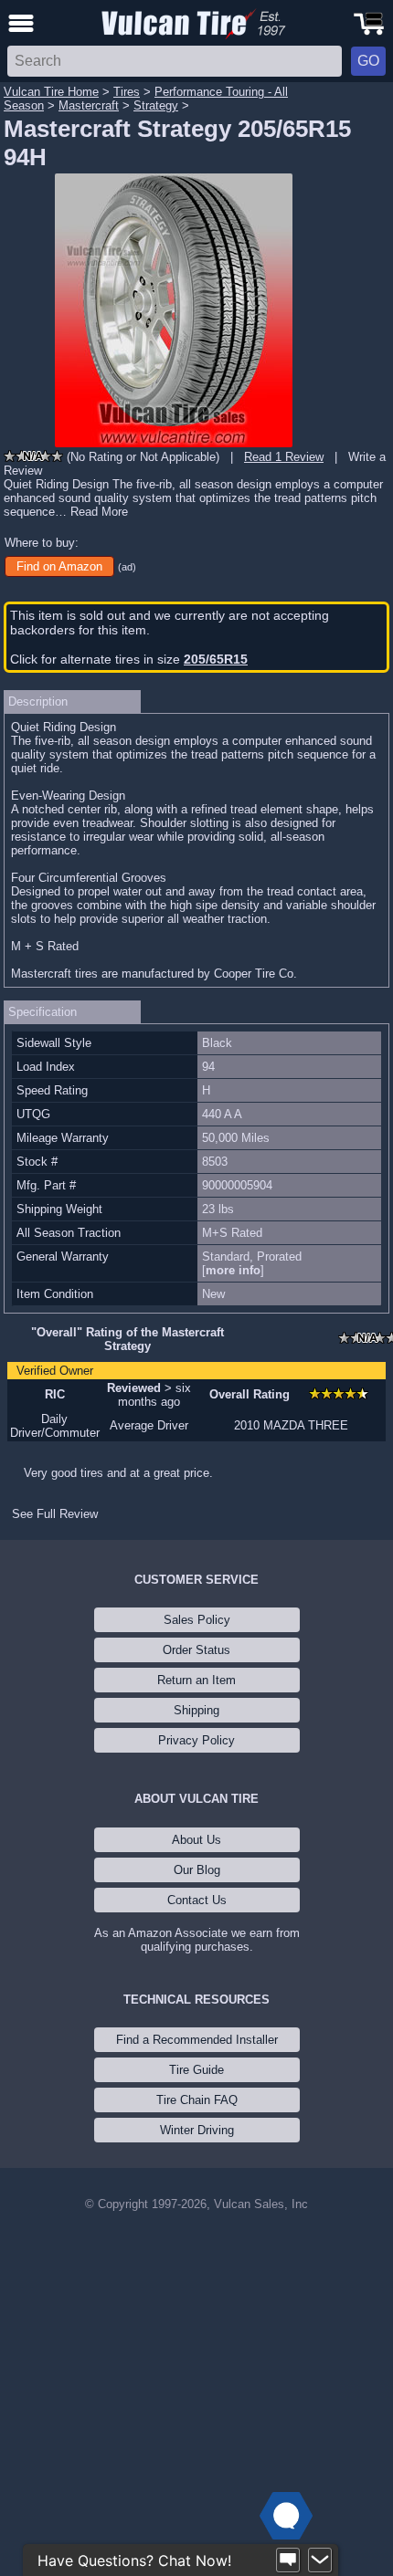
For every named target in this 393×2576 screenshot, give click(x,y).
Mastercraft (89, 105)
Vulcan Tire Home (51, 92)
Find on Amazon (59, 566)
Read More (99, 512)
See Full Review (55, 1514)
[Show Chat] (288, 2560)
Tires (127, 92)
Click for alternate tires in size (129, 659)
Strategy (156, 105)
